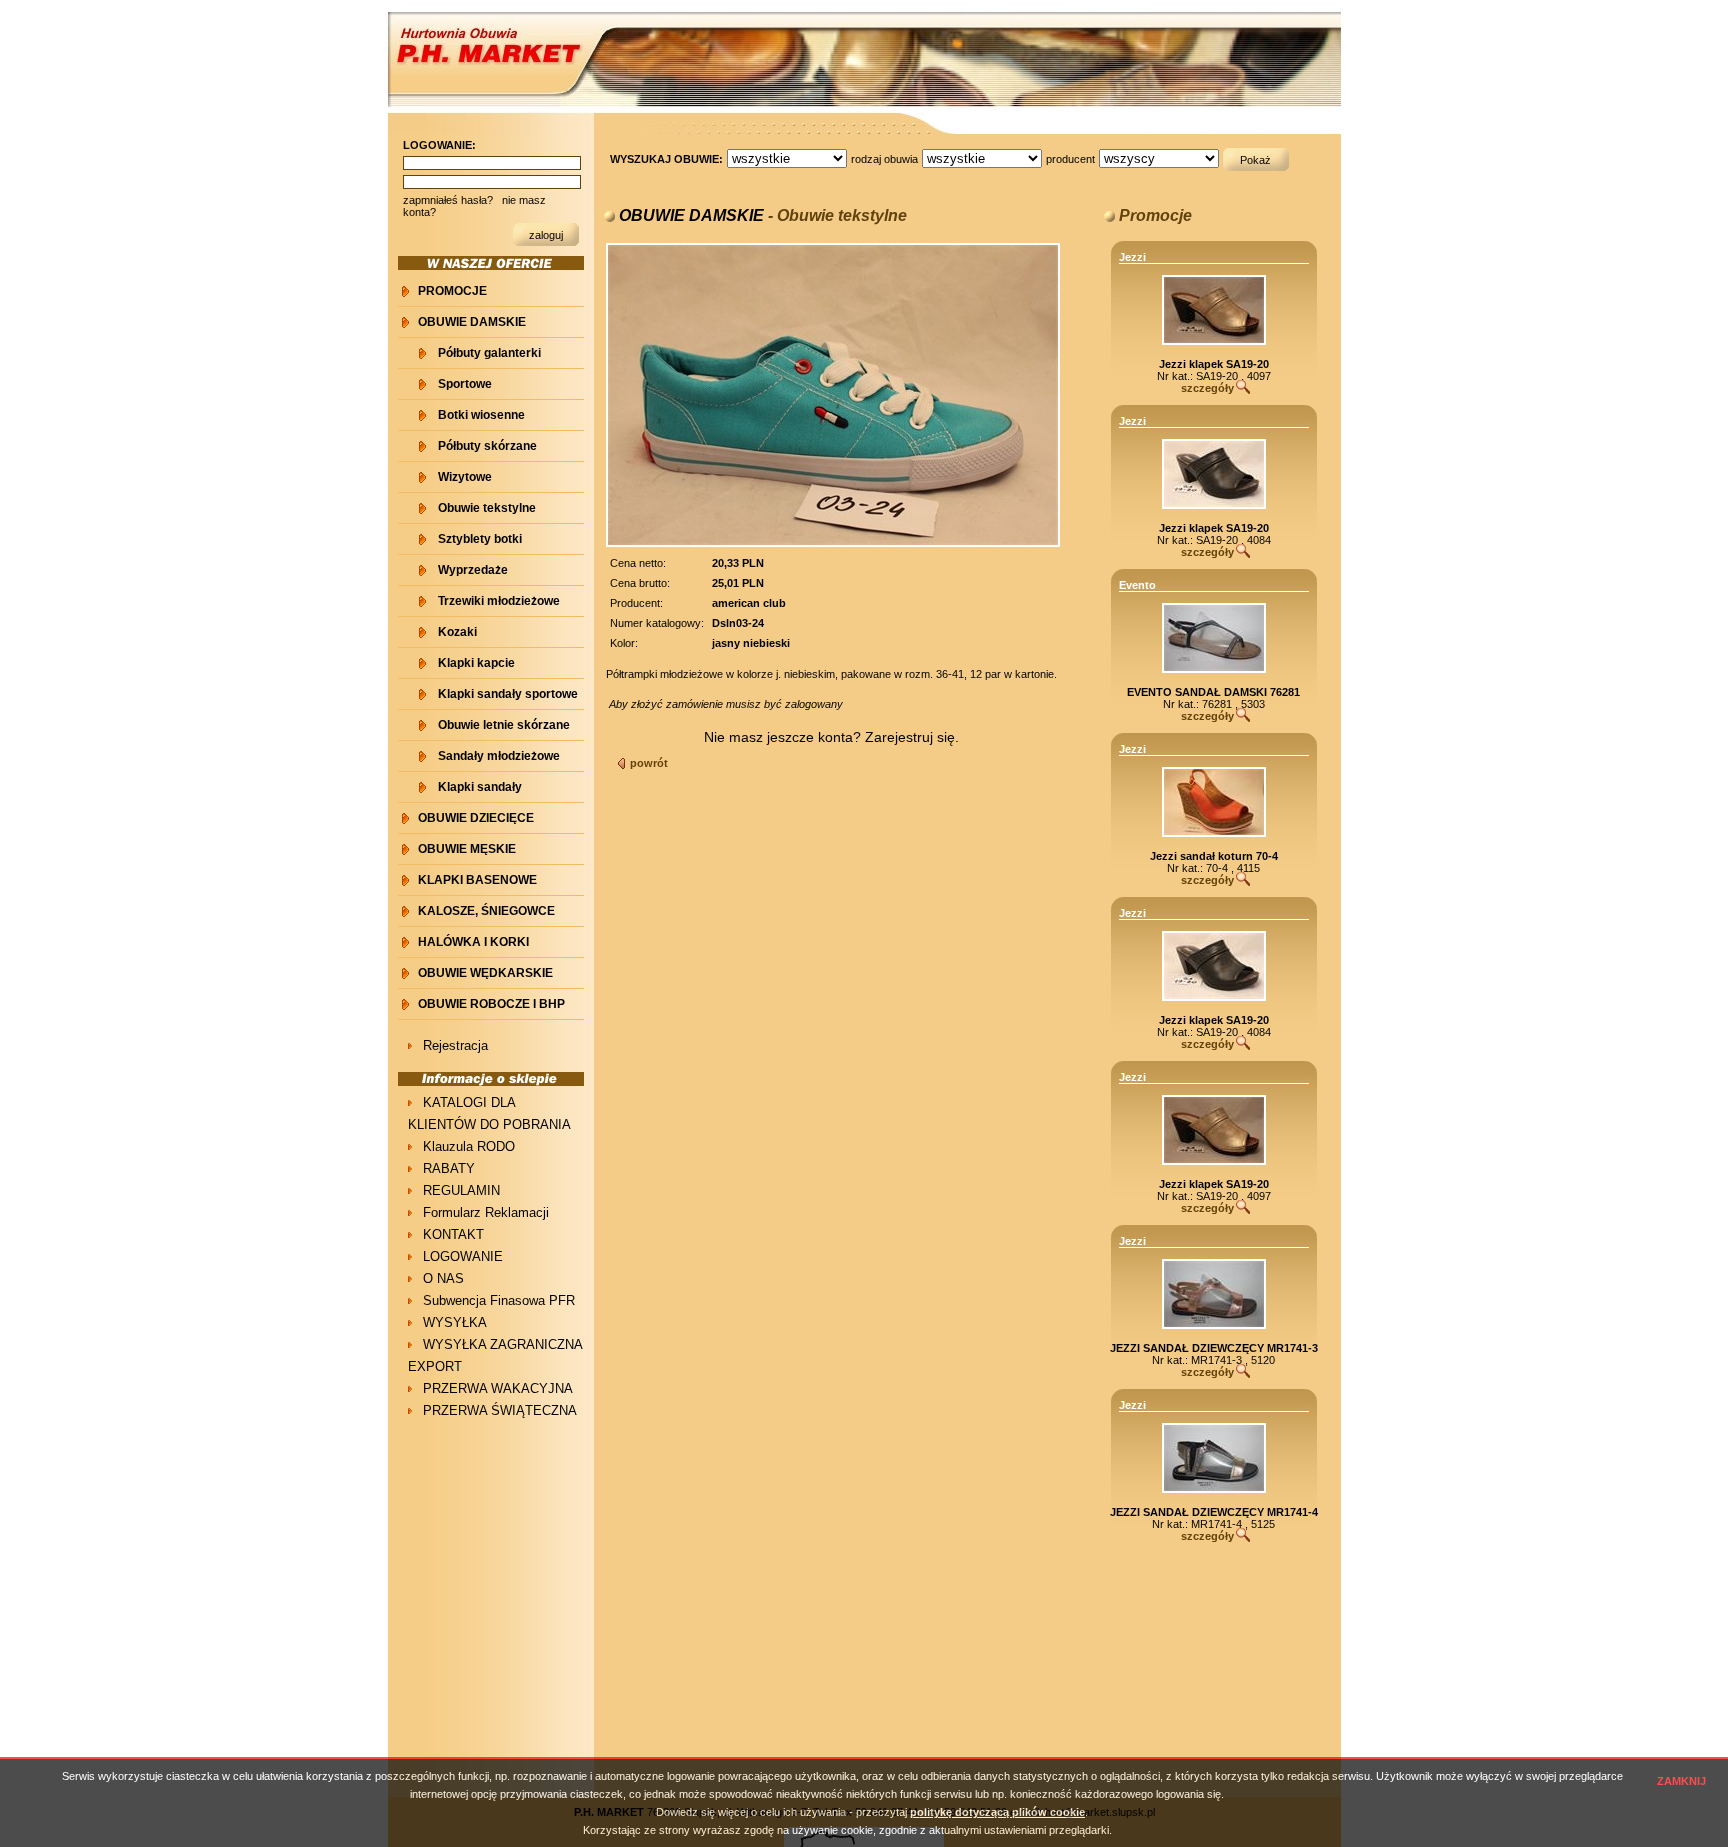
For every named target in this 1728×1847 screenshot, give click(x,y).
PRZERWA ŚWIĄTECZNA (500, 1410)
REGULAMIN (461, 1190)
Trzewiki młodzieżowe (499, 601)
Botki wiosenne (481, 415)
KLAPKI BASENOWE (477, 880)
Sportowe (465, 384)
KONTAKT (453, 1234)
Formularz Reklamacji (486, 1212)
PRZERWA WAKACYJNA (498, 1388)
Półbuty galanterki (489, 353)
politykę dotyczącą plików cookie (997, 1812)
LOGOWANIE (463, 1256)
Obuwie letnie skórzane (504, 725)
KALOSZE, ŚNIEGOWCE (486, 911)
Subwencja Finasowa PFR (499, 1300)
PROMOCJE (452, 291)
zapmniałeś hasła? (448, 200)
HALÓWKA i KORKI (473, 942)
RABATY (449, 1168)
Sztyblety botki (480, 539)
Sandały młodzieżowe (499, 756)
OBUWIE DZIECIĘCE (476, 818)
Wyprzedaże (473, 570)
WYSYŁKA (455, 1322)
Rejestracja (455, 1045)
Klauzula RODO (469, 1146)
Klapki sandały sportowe (508, 694)
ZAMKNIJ (1681, 1781)
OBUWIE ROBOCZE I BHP (491, 1004)
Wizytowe (465, 477)
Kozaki (457, 632)
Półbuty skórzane (487, 446)
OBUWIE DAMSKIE (472, 322)
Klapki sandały (480, 787)
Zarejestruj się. (912, 737)
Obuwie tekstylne (487, 508)
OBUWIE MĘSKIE (467, 849)
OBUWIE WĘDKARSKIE (485, 973)
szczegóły (1207, 388)
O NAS (443, 1278)
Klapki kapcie (476, 663)
